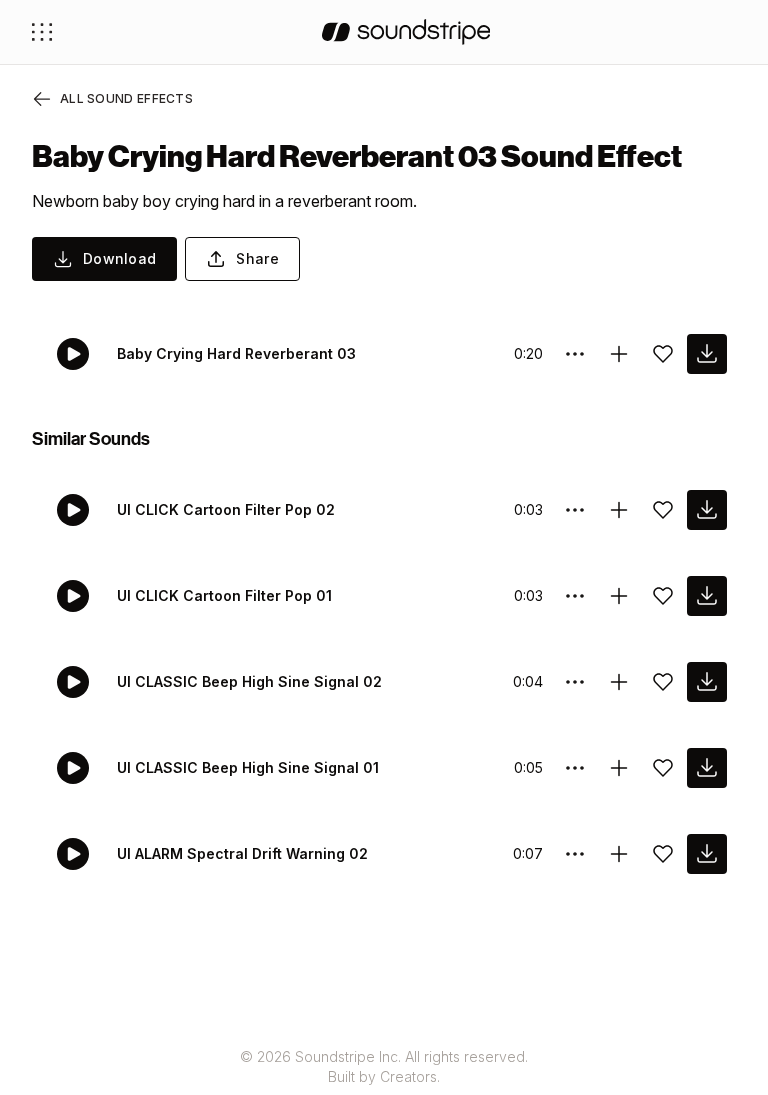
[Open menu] (42, 32)
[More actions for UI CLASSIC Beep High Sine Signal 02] (575, 682)
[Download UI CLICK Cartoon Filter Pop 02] (707, 510)
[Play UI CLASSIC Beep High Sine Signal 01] (73, 768)
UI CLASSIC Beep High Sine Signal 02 (249, 681)
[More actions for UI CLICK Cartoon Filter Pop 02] (575, 510)
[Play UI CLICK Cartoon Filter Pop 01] (73, 596)
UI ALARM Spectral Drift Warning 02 (242, 853)
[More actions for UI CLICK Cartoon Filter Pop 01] (575, 596)
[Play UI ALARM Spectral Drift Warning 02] (73, 854)
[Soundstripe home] (406, 32)
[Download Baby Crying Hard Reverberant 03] (707, 354)
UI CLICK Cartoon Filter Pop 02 (226, 509)
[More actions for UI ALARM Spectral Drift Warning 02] (575, 854)
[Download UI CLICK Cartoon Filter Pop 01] (707, 596)
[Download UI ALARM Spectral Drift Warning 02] (707, 854)
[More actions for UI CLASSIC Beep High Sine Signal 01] (575, 768)
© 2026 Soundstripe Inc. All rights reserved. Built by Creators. (384, 1066)
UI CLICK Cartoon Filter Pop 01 (224, 595)
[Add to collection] (619, 354)
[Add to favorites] (663, 354)
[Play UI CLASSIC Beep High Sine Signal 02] (73, 682)
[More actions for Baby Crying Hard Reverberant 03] (575, 354)
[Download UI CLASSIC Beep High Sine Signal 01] (707, 768)
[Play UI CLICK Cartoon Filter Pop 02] (73, 510)
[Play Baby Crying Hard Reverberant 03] (73, 354)
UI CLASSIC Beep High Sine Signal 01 (248, 767)
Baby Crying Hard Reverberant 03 (236, 353)
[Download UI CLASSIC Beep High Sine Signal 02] (707, 682)
